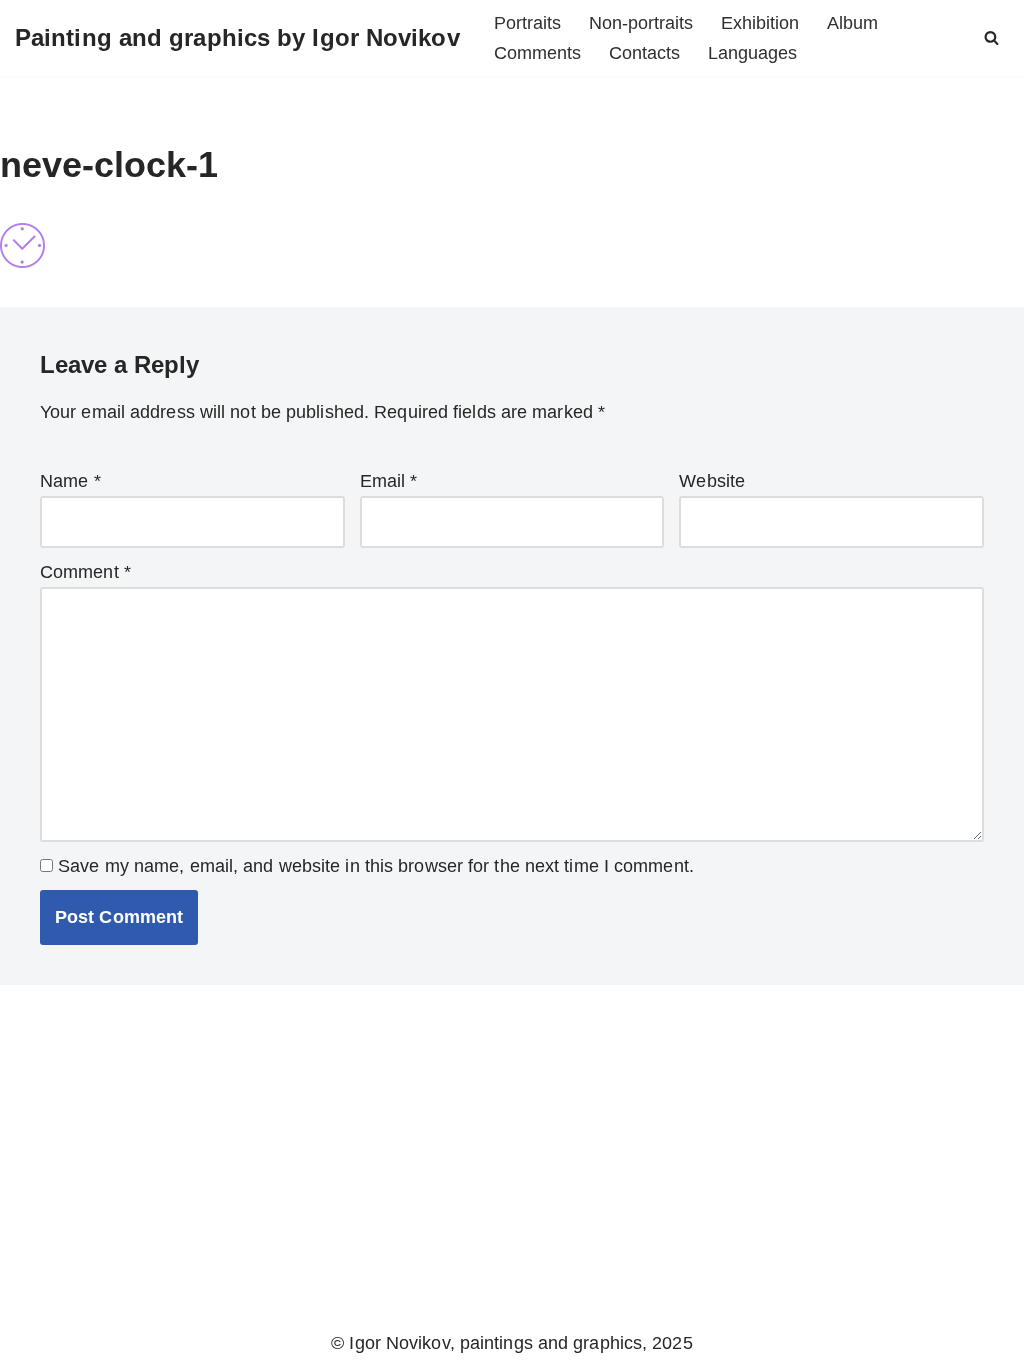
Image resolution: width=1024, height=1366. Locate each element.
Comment (85, 572)
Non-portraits (641, 23)
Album (852, 23)
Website (712, 481)
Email (389, 481)
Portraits (527, 23)
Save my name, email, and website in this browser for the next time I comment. (376, 866)
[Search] (991, 37)
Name (70, 481)
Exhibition (760, 23)
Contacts (644, 53)
